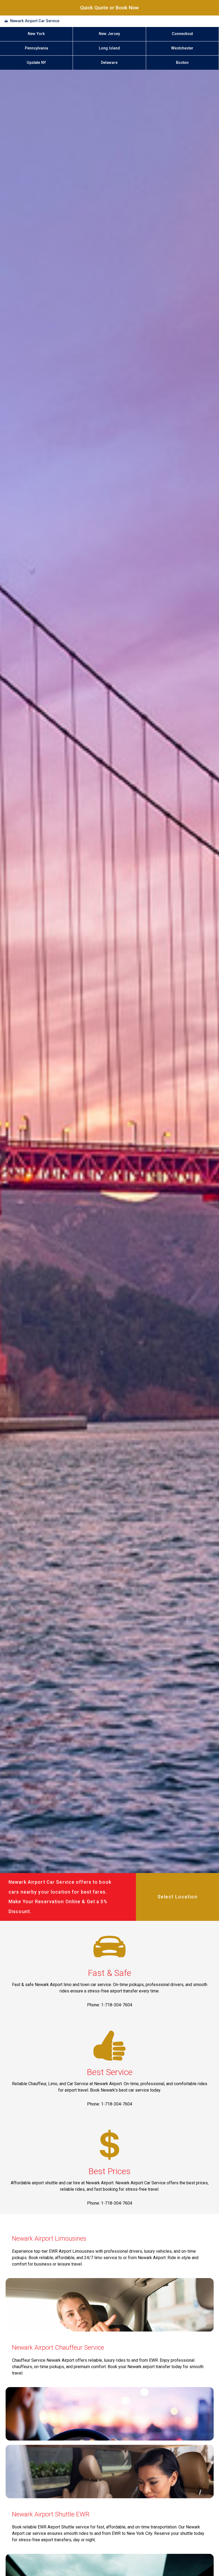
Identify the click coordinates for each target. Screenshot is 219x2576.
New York (36, 34)
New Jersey (109, 34)
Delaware (109, 63)
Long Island (109, 48)
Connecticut (182, 34)
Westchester (182, 48)
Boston (182, 63)
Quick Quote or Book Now (109, 8)
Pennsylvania (36, 48)
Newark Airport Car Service (35, 21)
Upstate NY (36, 63)
